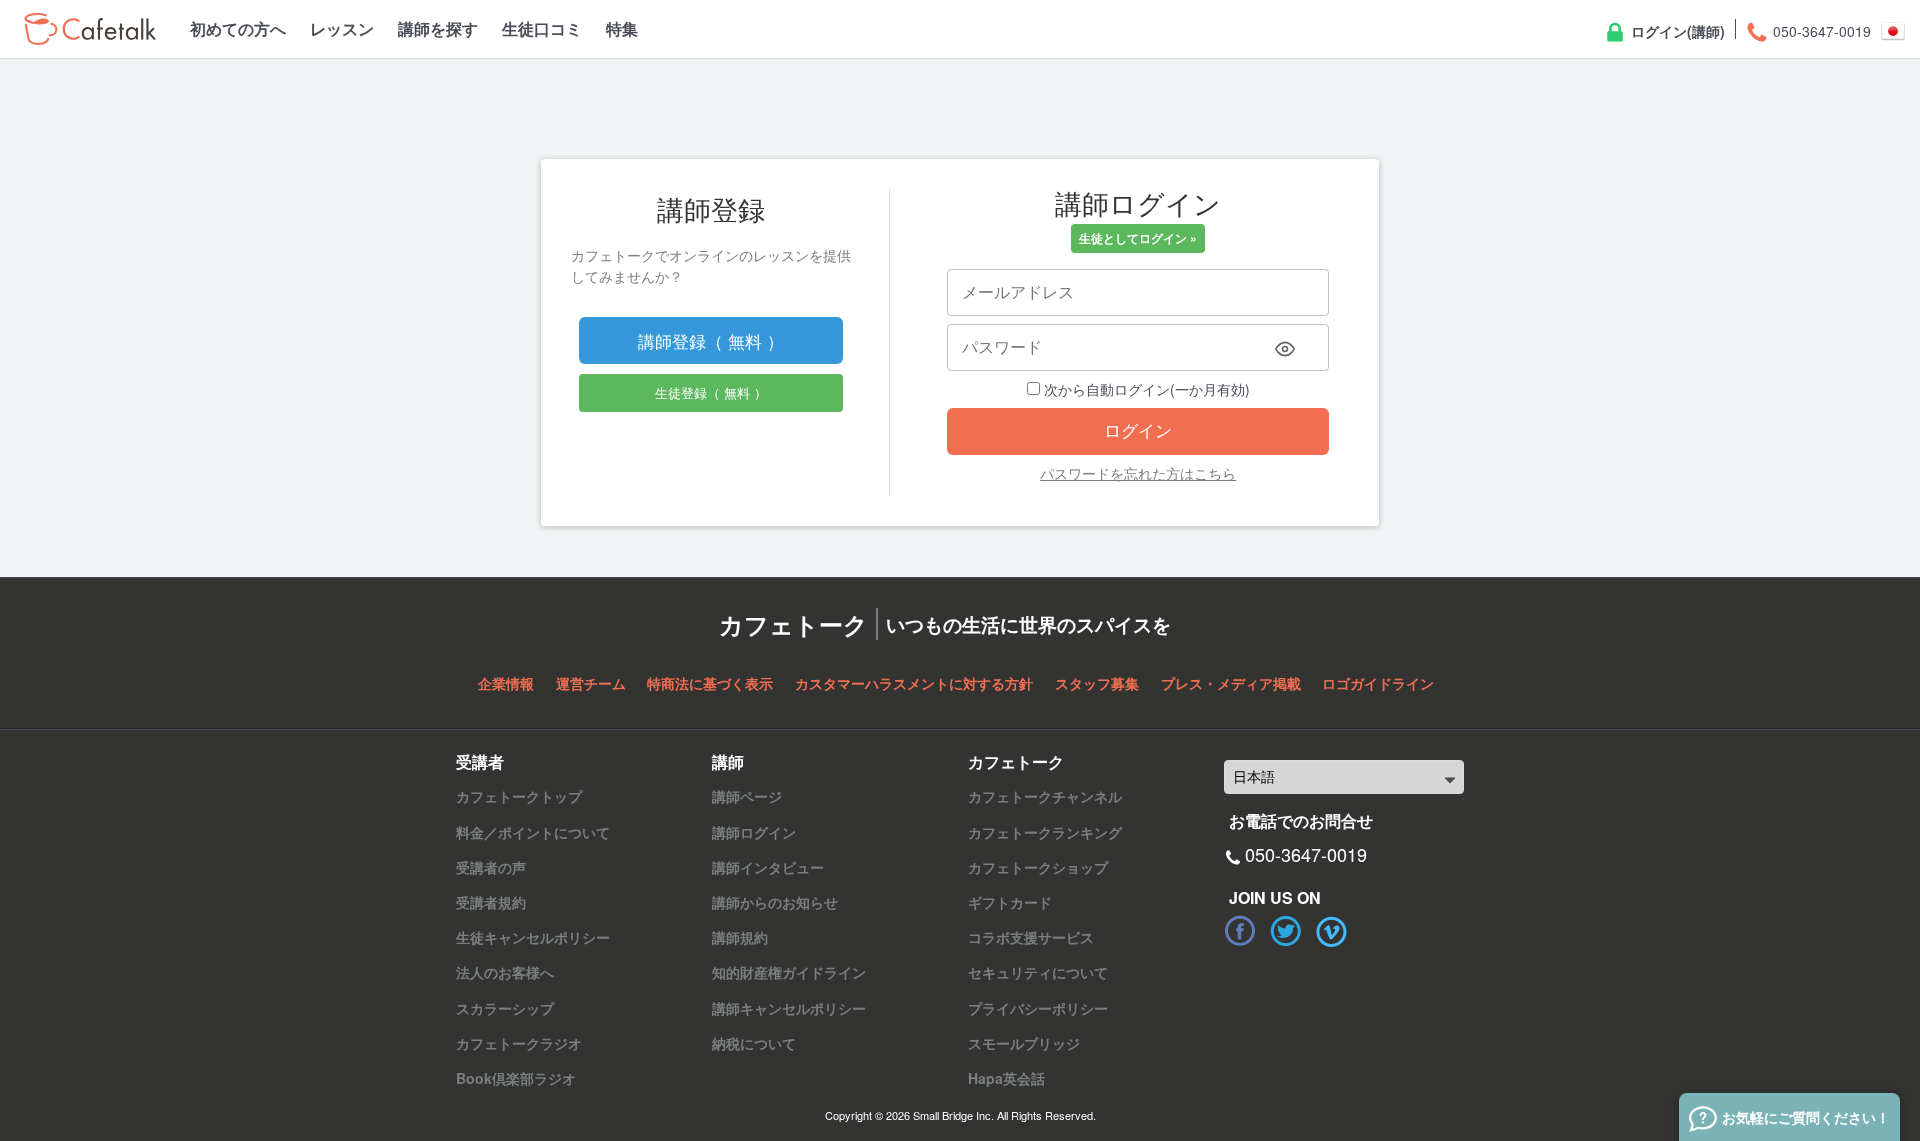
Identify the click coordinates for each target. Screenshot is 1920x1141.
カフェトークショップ (1038, 867)
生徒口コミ (542, 28)
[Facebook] (1240, 931)
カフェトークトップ (519, 796)
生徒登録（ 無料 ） (711, 392)
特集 (622, 28)
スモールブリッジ (1024, 1043)
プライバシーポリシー (1038, 1008)
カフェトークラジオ (519, 1043)
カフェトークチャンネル (1045, 796)
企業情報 (506, 683)
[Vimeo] (1332, 931)
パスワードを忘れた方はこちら (1138, 473)
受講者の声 (491, 867)
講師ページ (747, 796)
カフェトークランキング (1045, 832)
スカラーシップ (505, 1008)
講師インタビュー (768, 867)
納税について (754, 1043)
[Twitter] (1286, 931)
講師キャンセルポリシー (789, 1008)
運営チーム (591, 683)
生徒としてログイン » (1138, 238)
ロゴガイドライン (1378, 683)
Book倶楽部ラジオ (516, 1078)
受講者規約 (491, 902)
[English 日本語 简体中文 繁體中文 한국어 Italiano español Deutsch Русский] (1344, 777)
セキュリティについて (1038, 972)
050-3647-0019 (1820, 31)
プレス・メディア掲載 (1231, 683)
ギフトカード (1010, 902)
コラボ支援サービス (1031, 937)
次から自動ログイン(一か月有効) (1145, 389)
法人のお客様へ (505, 972)
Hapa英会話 (1006, 1078)
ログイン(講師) (1676, 31)
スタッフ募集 (1097, 683)
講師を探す (438, 28)
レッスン (342, 28)
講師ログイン (754, 832)
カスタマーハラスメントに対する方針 (914, 683)
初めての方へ (238, 28)
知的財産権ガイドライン (789, 972)
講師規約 (740, 937)
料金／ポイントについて (533, 832)
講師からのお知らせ (775, 902)
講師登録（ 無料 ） (711, 340)
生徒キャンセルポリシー (533, 937)
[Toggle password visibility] (1285, 349)
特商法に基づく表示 (710, 683)
